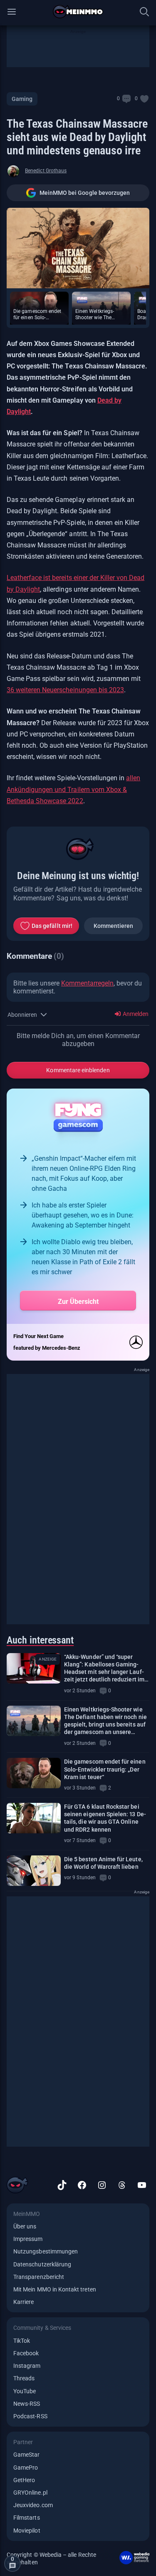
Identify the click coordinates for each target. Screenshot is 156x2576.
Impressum (28, 2239)
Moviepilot (27, 2531)
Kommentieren (114, 926)
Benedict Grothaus (46, 171)
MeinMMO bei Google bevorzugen (85, 193)
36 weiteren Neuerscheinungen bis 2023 (65, 690)
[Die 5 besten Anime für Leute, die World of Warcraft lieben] (34, 1871)
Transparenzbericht (39, 2277)
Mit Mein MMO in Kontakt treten (55, 2289)
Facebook (26, 2353)
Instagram (27, 2366)
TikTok (22, 2341)
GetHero (24, 2480)
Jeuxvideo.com (33, 2505)
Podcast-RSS (30, 2416)
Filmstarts (27, 2518)
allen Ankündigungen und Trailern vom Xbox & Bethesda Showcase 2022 (73, 789)
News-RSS (27, 2404)
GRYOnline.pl (30, 2493)
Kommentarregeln (87, 983)
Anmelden (135, 1014)
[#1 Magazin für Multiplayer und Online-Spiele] (78, 12)
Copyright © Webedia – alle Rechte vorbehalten (51, 2558)
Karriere (24, 2302)
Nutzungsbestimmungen (46, 2251)
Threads (24, 2378)
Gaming (22, 99)
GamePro (26, 2468)
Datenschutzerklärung (42, 2264)
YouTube (25, 2391)
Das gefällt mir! (52, 926)
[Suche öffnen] (144, 12)
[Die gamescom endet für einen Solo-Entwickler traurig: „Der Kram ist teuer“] (34, 1773)
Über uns (25, 2226)
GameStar (26, 2455)
